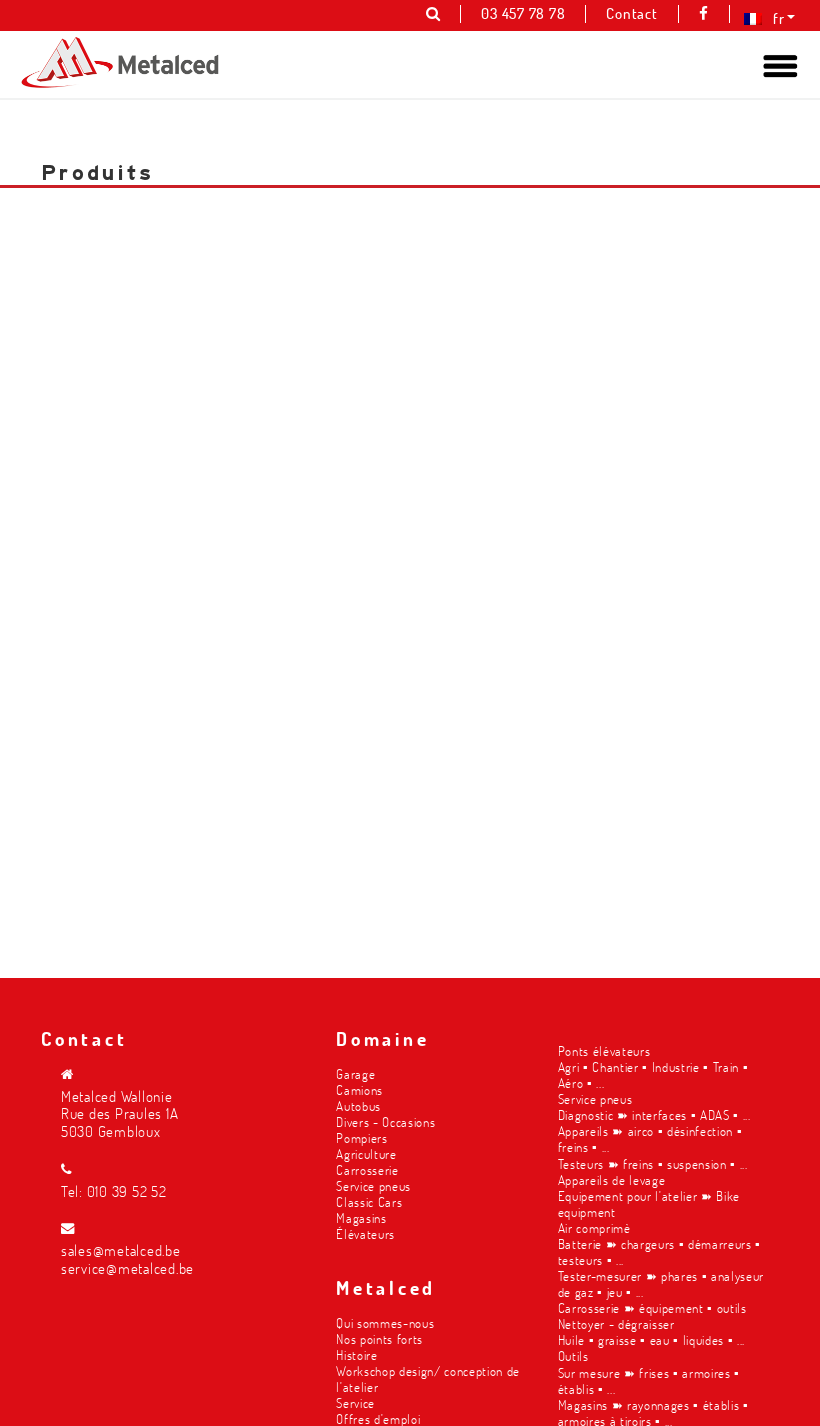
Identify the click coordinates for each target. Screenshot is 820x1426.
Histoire (356, 1354)
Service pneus (373, 1185)
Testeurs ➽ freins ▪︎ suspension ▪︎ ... (653, 1163)
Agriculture (366, 1153)
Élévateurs (365, 1233)
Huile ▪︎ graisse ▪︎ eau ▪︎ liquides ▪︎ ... (651, 1339)
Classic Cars (369, 1201)
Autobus (358, 1105)
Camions (359, 1089)
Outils (573, 1355)
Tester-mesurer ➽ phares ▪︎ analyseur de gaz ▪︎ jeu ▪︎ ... (661, 1283)
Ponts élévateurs (604, 1050)
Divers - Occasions (385, 1121)
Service (355, 1402)
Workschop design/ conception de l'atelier (428, 1378)
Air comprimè (594, 1227)
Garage (355, 1073)
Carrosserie (367, 1169)
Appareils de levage (612, 1179)
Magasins (361, 1217)
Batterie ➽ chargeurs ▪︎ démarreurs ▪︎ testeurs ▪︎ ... (659, 1251)
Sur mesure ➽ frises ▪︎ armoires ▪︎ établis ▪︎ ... (649, 1380)
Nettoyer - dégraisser (616, 1323)
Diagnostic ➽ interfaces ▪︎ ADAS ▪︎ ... (654, 1114)
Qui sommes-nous (385, 1322)
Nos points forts (379, 1338)
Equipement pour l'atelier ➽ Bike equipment (649, 1203)
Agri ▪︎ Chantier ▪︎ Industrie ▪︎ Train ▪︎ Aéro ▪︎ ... (653, 1074)
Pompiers (361, 1137)
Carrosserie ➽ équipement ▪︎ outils (652, 1307)
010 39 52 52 (127, 1191)
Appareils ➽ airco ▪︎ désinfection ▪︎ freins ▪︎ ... (650, 1138)
